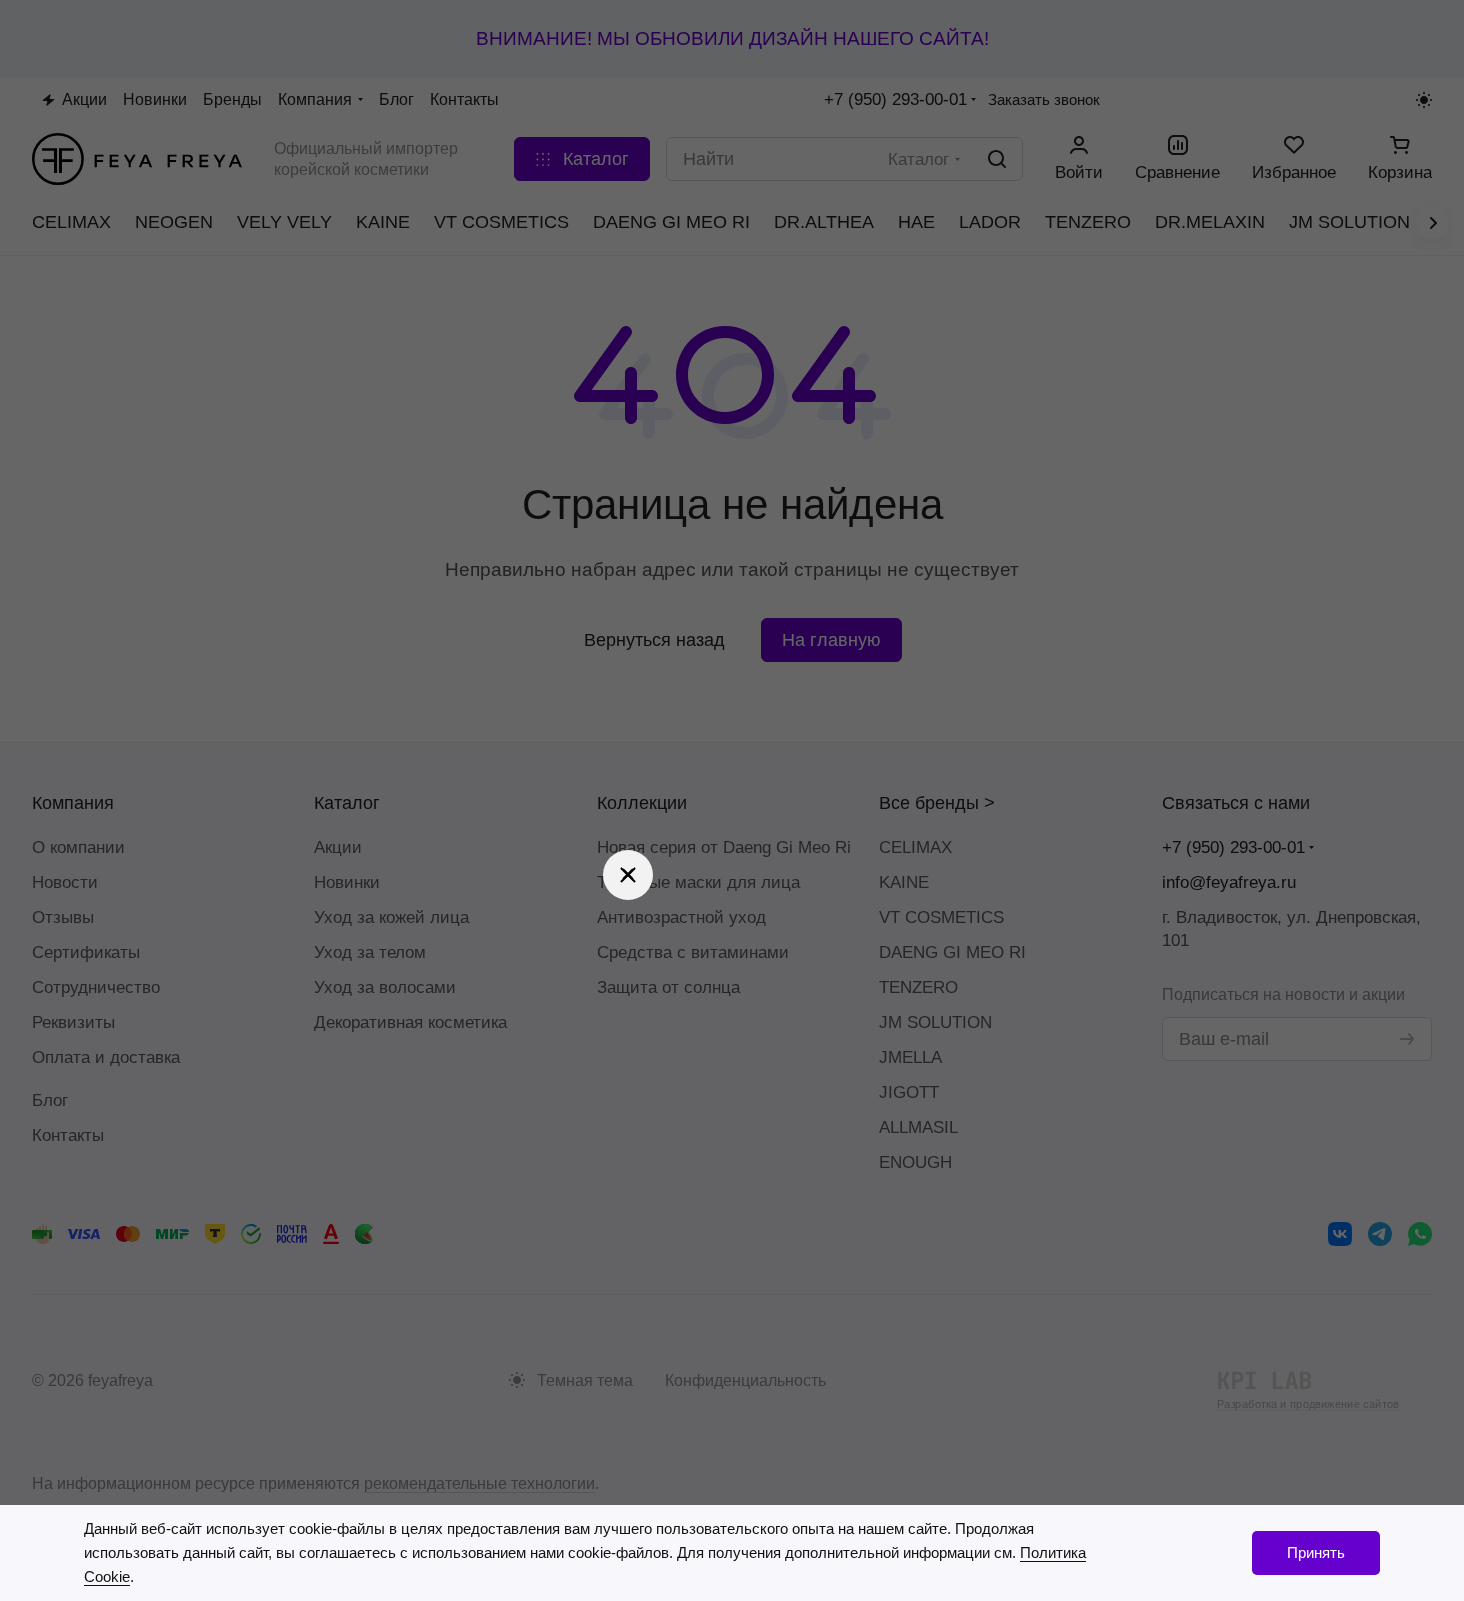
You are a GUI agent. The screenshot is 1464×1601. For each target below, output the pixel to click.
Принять (1316, 1552)
